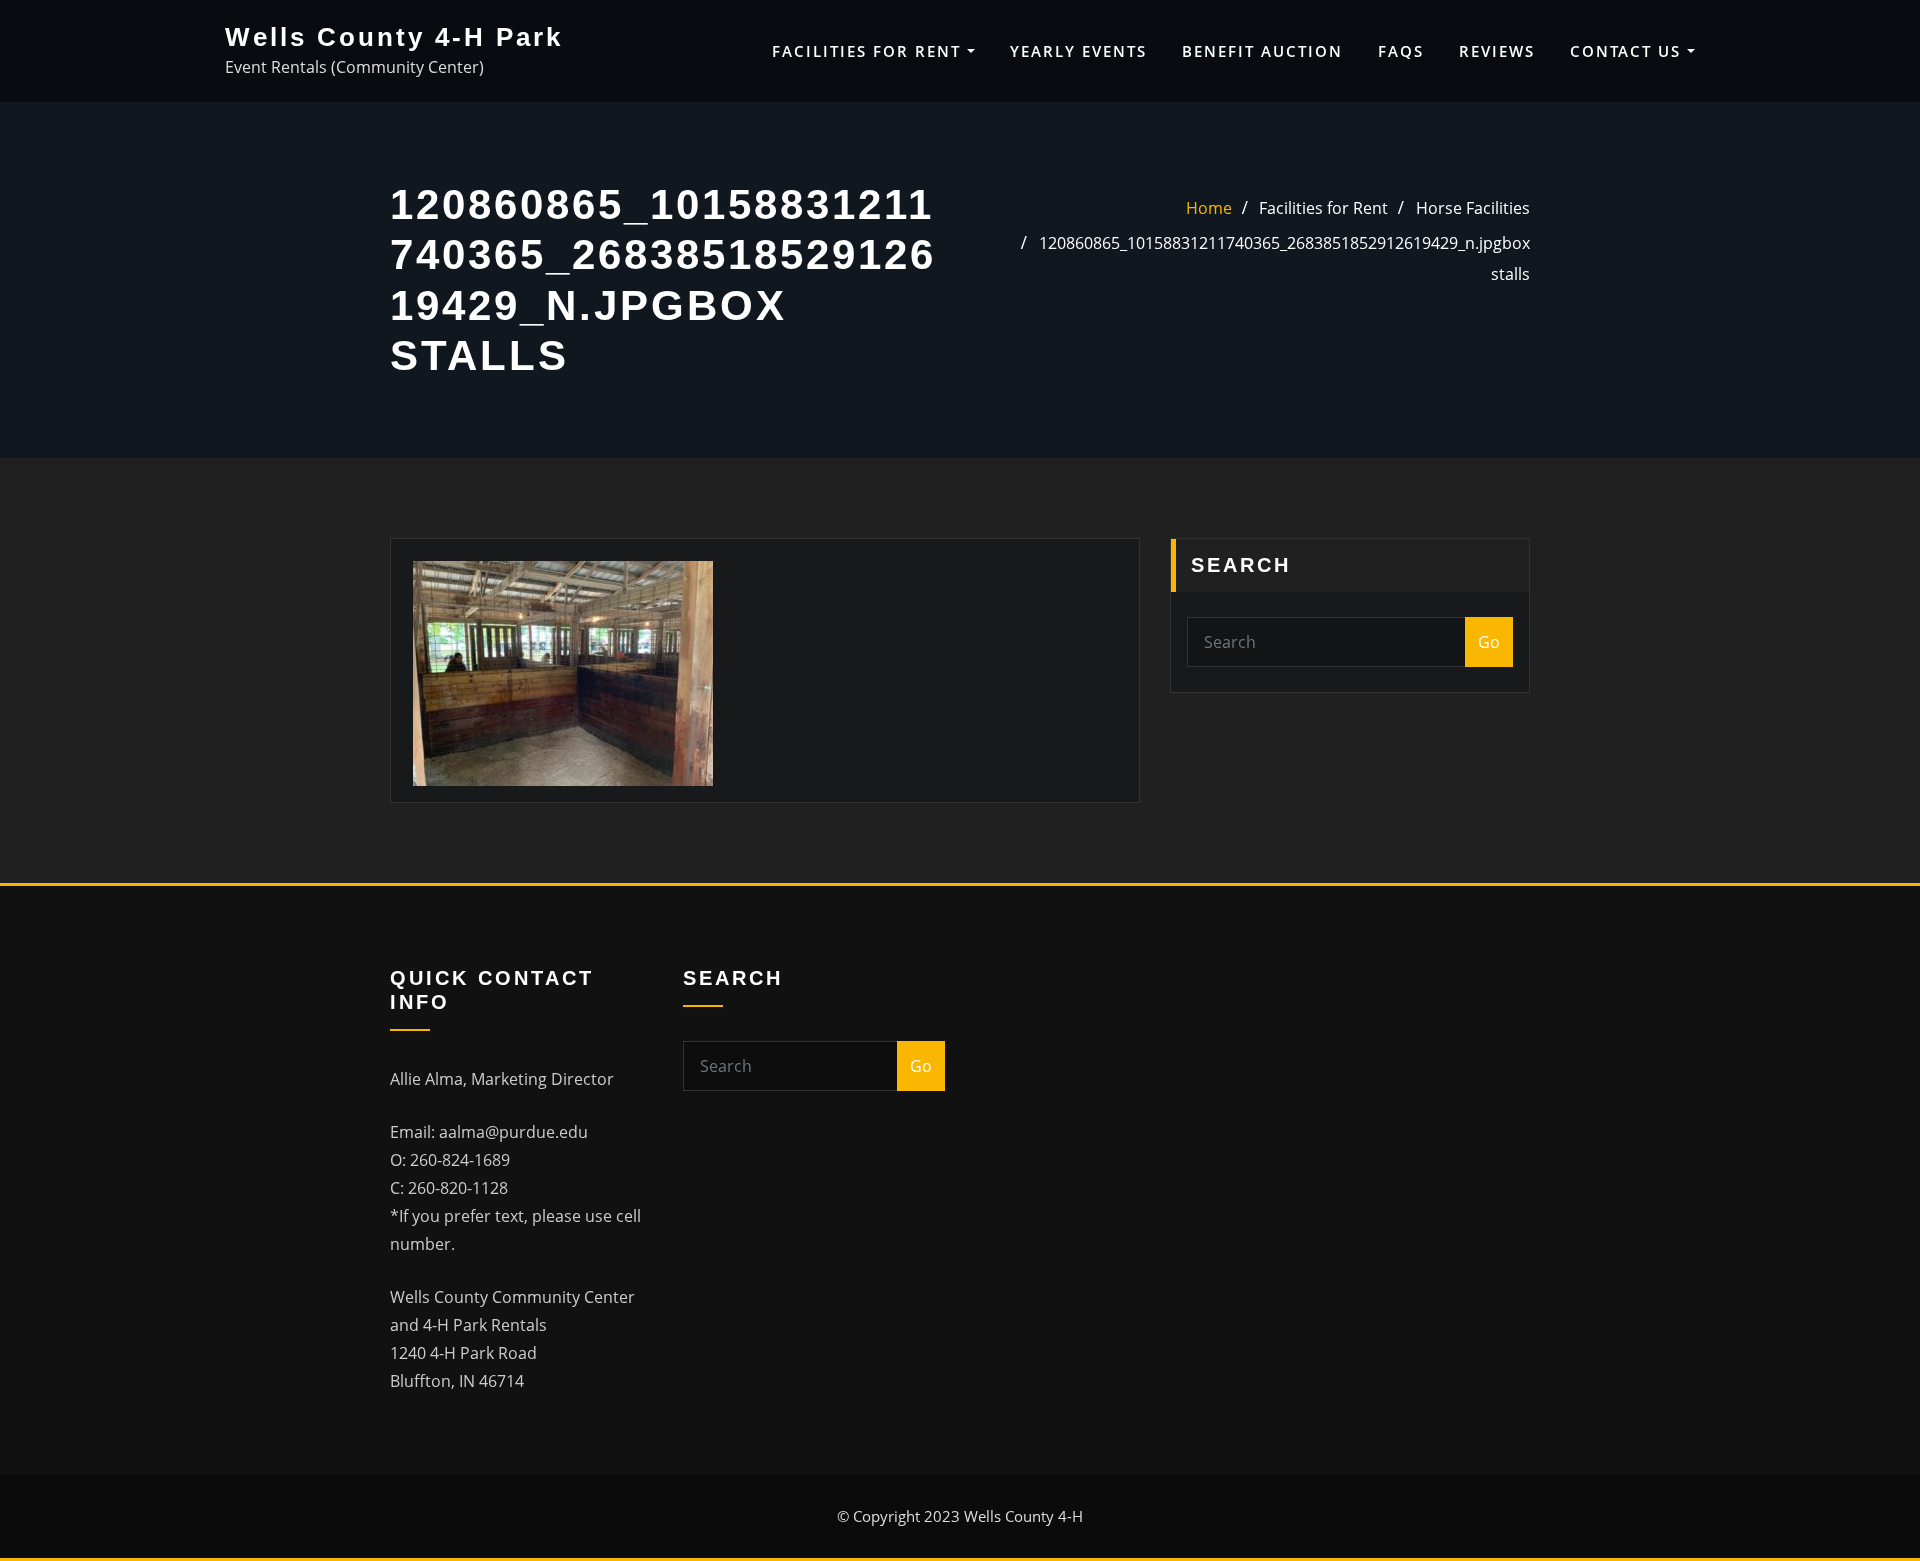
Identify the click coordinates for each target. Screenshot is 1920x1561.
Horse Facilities (1473, 208)
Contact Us (1628, 51)
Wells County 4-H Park (394, 37)
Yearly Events (1078, 51)
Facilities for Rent (869, 51)
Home (1209, 208)
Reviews (1497, 51)
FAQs (1401, 51)
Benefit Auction (1262, 51)
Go (1489, 642)
